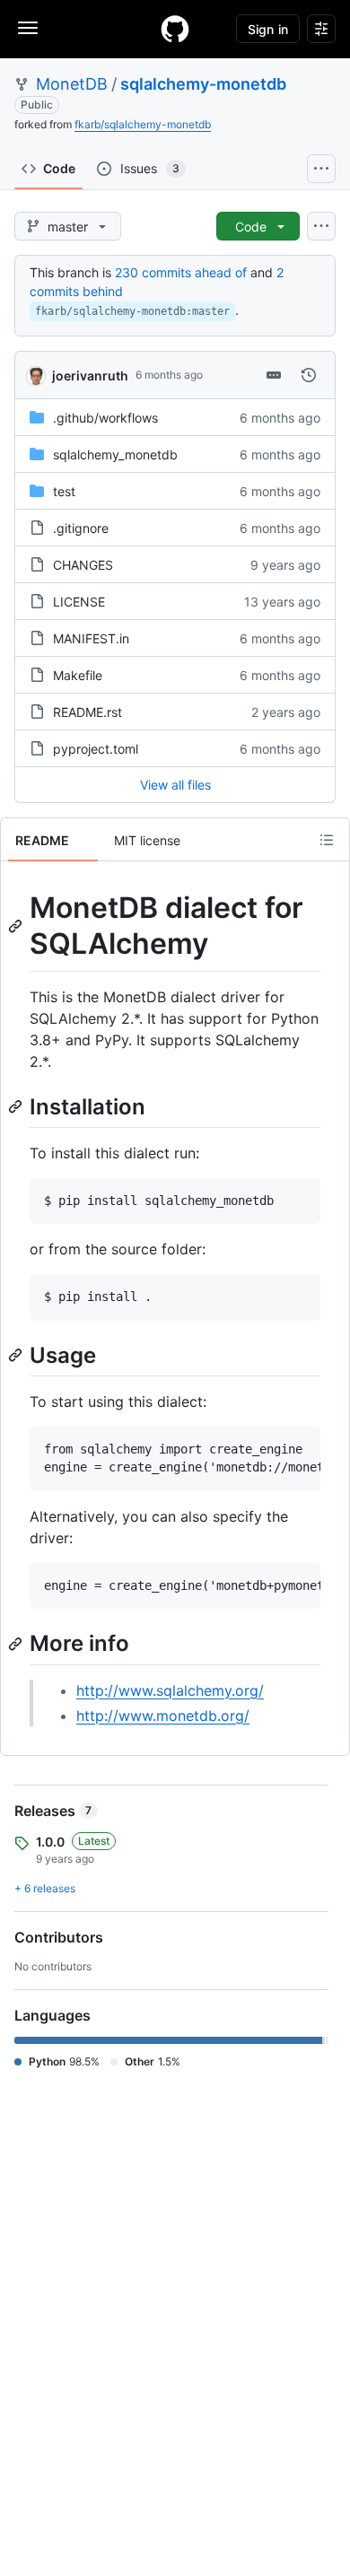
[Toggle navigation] (28, 28)
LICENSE (79, 602)
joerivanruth (90, 375)
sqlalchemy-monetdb (203, 84)
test (64, 491)
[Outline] (327, 840)
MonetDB (72, 84)
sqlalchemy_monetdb (115, 454)
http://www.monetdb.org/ (163, 1716)
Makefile (78, 675)
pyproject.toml (96, 749)
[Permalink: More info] (17, 1644)
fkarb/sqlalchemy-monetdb (143, 124)
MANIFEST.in (91, 638)
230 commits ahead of (181, 272)
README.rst (87, 712)
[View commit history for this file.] (309, 375)
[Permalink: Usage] (17, 1355)
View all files (175, 785)
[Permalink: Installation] (17, 1106)
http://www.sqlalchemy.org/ (170, 1690)
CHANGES (83, 565)
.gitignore (81, 528)
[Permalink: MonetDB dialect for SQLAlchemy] (17, 926)
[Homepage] (175, 29)
